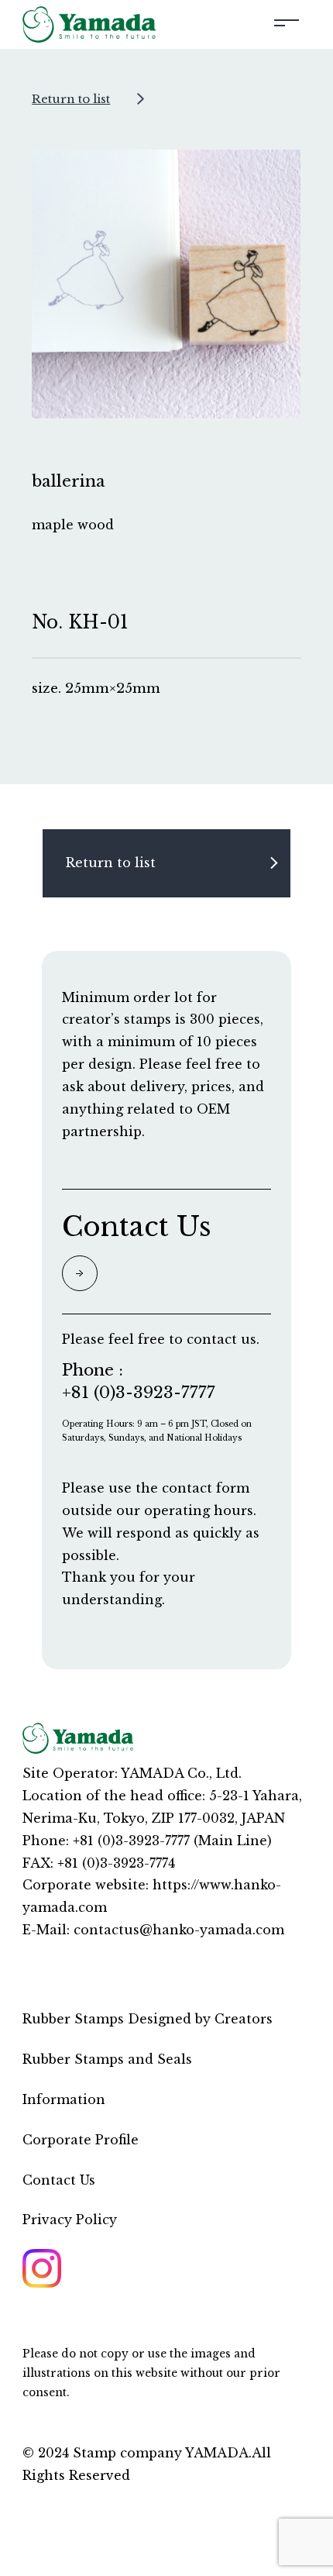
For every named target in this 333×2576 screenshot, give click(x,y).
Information (64, 2099)
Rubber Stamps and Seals (107, 2059)
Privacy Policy (70, 2220)
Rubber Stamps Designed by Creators (148, 2019)
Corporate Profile (81, 2139)
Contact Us (59, 2179)
